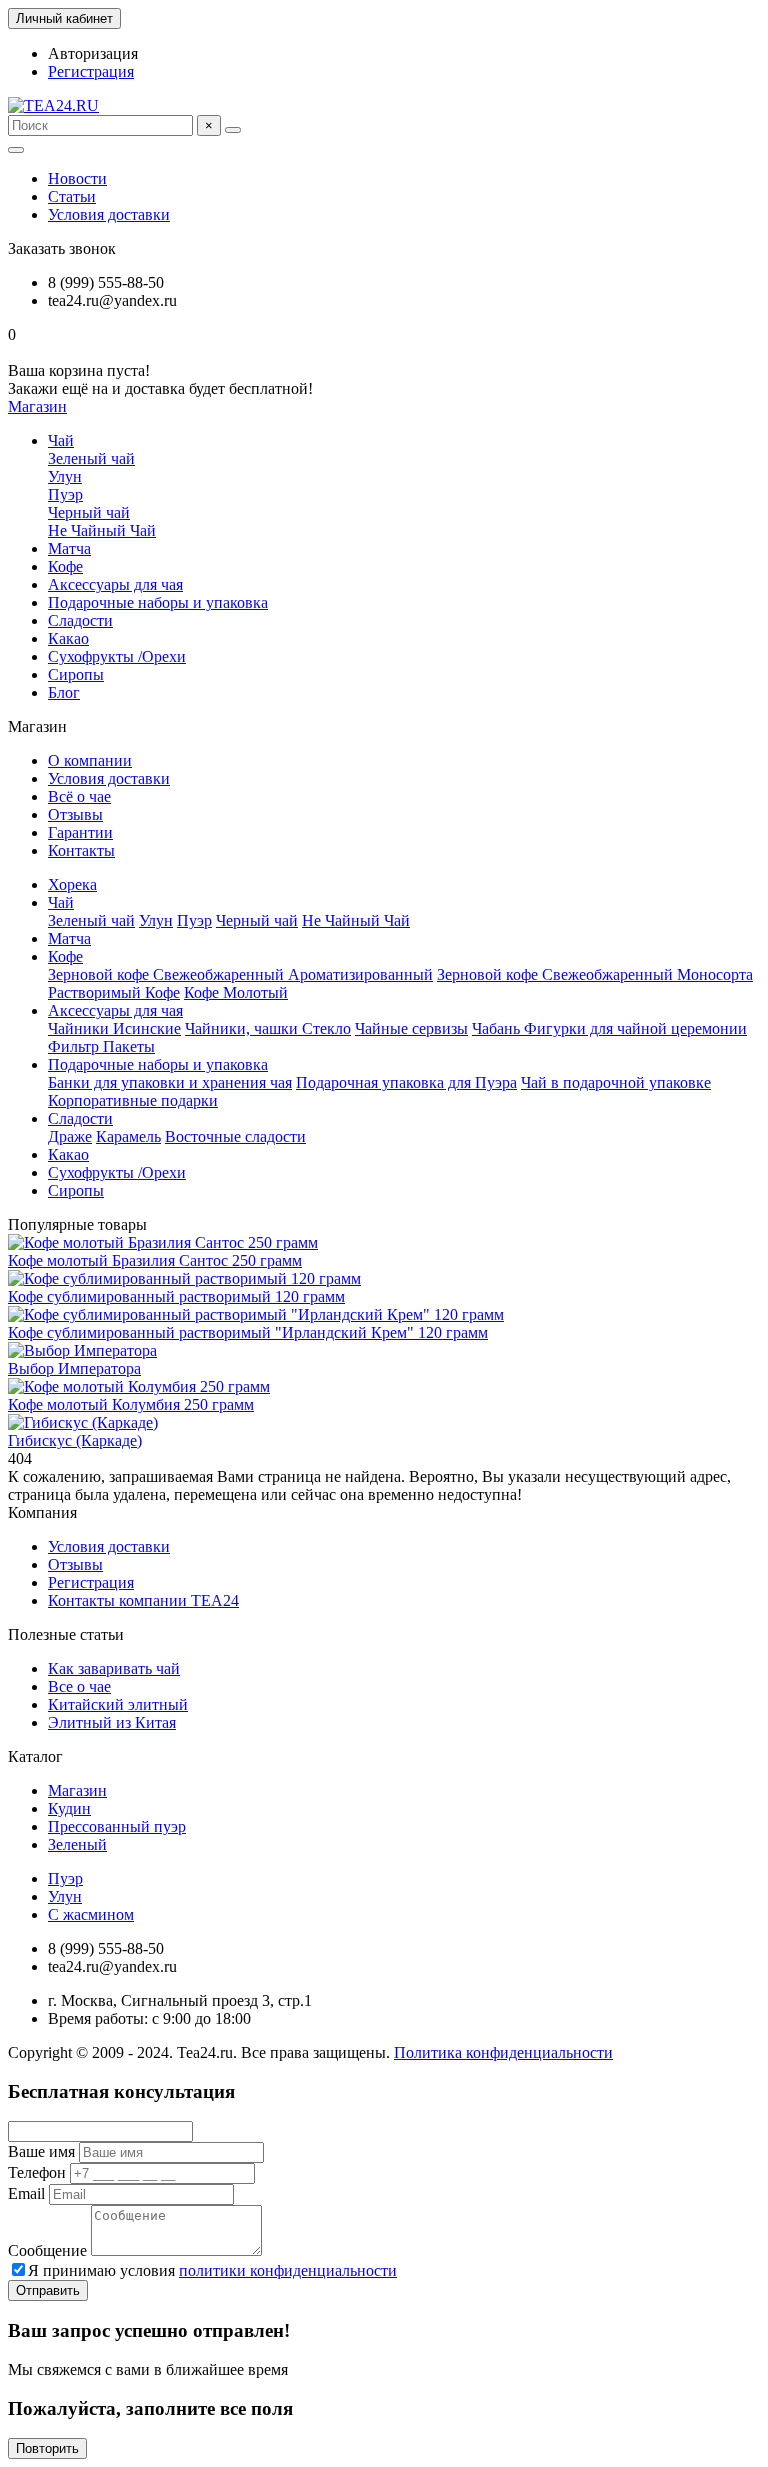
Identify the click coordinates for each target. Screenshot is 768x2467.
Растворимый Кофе (114, 992)
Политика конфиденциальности (503, 2052)
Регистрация (91, 71)
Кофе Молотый (236, 992)
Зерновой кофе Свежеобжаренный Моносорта (595, 974)
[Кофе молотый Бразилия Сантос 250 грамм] (163, 1242)
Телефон (37, 2172)
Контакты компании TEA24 (143, 1600)
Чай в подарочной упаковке (616, 1082)
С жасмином (91, 1914)
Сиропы (76, 674)
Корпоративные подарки (133, 1100)
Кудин (69, 1808)
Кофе (65, 566)
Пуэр (65, 494)
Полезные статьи (66, 1634)
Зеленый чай (91, 458)
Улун (65, 476)
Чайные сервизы (411, 1028)
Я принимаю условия (212, 2270)
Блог (64, 692)
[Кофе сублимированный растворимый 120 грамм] (184, 1278)
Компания (42, 1512)
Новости (77, 178)
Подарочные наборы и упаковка (158, 602)
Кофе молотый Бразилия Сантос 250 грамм (155, 1260)
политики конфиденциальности (288, 2270)
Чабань (498, 1028)
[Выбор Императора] (82, 1350)
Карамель (128, 1136)
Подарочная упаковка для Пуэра (406, 1082)
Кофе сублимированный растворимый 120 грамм (176, 1296)
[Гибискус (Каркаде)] (83, 1422)
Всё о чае (79, 796)
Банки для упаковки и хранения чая (170, 1082)
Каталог (35, 1756)
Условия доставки (109, 214)
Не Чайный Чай (102, 530)
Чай (61, 440)
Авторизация (93, 53)
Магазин (77, 1790)
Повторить (47, 2448)
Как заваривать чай (114, 1668)
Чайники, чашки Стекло (268, 1028)
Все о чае (79, 1686)
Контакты (81, 850)
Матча (69, 548)
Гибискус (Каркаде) (75, 1440)
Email (26, 2193)
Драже (70, 1136)
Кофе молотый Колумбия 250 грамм (131, 1404)
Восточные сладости (235, 1136)
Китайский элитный (118, 1704)
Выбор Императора (74, 1368)
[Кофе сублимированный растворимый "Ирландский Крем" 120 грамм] (256, 1314)
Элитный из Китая (112, 1722)
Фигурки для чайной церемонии (635, 1028)
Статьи (72, 196)
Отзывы (75, 814)
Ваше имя (41, 2151)
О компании (90, 760)
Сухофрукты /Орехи (117, 656)
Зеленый (77, 1844)
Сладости (80, 620)
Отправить (48, 2290)
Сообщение (47, 2250)
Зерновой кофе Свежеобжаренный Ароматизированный (240, 974)
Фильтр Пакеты (101, 1046)
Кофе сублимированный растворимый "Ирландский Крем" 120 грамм (248, 1332)
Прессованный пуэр (117, 1826)
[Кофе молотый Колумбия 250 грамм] (139, 1386)
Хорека (72, 884)
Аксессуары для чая (115, 584)
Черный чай (89, 512)
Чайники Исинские (114, 1028)
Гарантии (80, 832)
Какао (68, 638)
